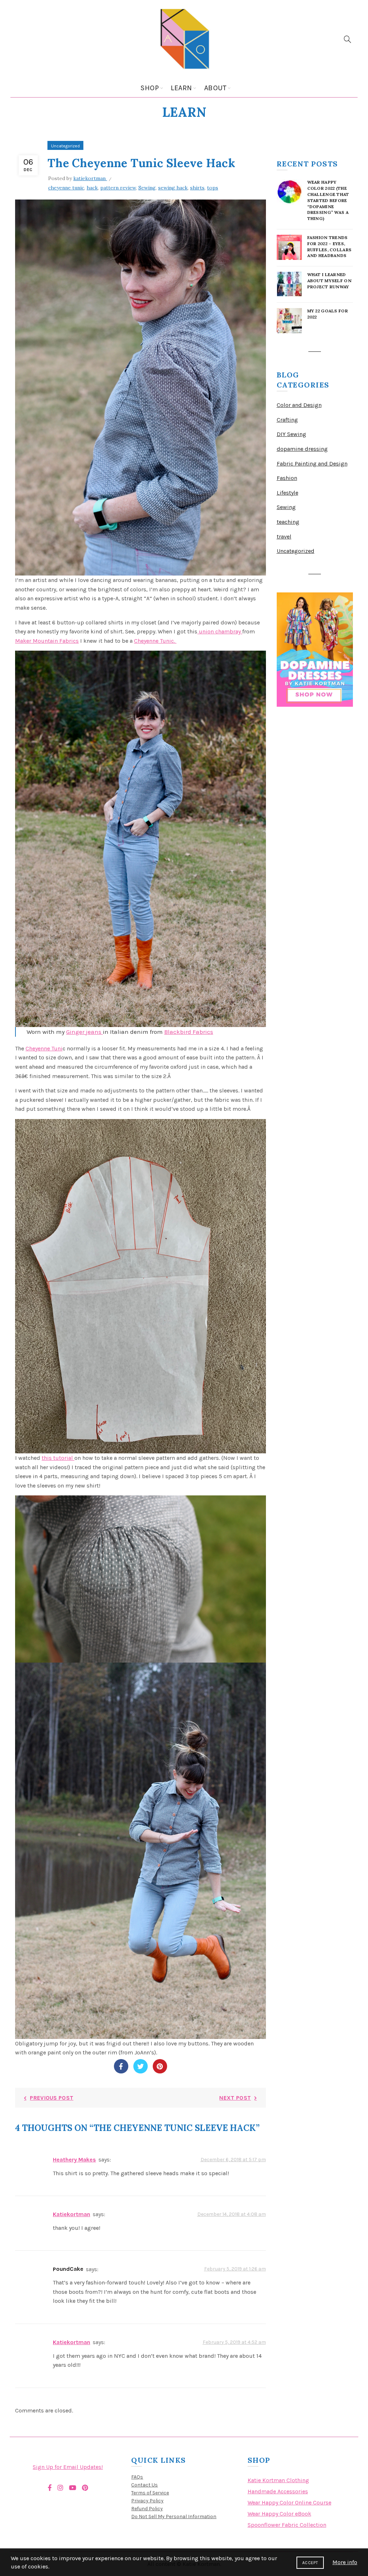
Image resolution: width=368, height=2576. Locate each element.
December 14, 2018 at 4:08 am (232, 2214)
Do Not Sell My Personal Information (174, 2517)
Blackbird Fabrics (189, 1032)
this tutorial (58, 1458)
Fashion (287, 478)
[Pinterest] (160, 2066)
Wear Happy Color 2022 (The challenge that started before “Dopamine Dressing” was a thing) (328, 200)
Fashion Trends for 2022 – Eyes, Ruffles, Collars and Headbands (330, 246)
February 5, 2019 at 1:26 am (235, 2269)
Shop (150, 88)
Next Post (235, 2098)
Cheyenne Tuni (44, 1048)
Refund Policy (147, 2509)
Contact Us (144, 2485)
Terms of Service (150, 2493)
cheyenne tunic (66, 188)
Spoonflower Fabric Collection (287, 2525)
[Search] (348, 39)
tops (213, 188)
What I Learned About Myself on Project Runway (330, 281)
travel (284, 537)
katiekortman (72, 2214)
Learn (181, 88)
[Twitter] (141, 2066)
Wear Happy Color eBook (279, 2514)
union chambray (220, 631)
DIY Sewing (291, 434)
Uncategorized (65, 146)
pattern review (118, 188)
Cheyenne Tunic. (155, 641)
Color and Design (299, 405)
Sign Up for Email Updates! (68, 2467)
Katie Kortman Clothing (278, 2480)
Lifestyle (287, 493)
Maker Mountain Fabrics (47, 641)
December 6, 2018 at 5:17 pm (233, 2160)
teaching (288, 522)
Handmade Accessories (278, 2491)
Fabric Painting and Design (312, 464)
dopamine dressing (302, 449)
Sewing (147, 188)
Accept (310, 2563)
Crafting (287, 420)
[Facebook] (121, 2066)
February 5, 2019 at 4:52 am (234, 2342)
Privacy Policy (147, 2501)
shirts (197, 188)
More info (345, 2562)
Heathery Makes (74, 2160)
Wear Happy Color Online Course (289, 2502)
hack (92, 188)
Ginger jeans (84, 1032)
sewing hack (173, 188)
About (215, 88)
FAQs (137, 2477)
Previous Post (52, 2098)
